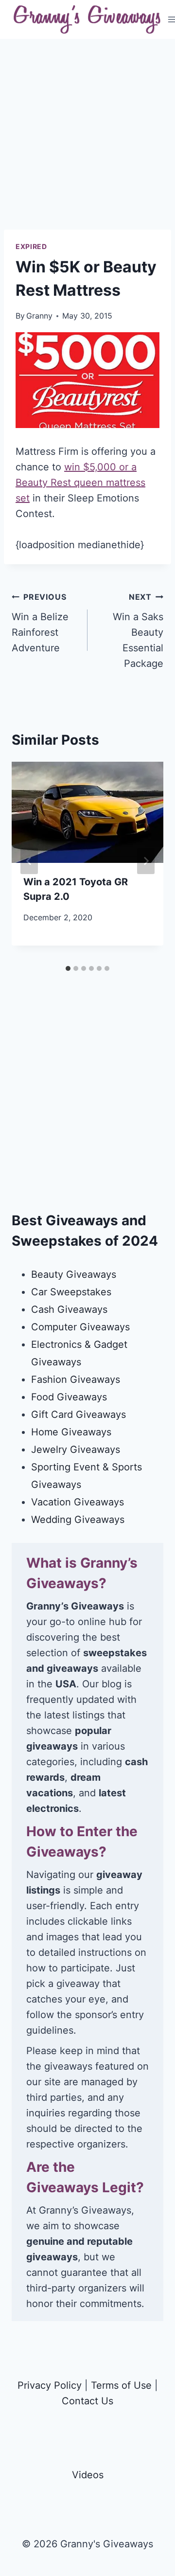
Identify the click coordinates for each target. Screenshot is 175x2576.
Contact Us (87, 2401)
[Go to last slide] (29, 861)
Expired (31, 246)
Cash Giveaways (69, 1309)
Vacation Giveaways (78, 1502)
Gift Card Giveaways (79, 1414)
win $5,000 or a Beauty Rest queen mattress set (80, 483)
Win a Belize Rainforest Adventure (40, 623)
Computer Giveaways (80, 1327)
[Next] (146, 861)
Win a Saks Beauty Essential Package (138, 631)
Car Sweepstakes (71, 1292)
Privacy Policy (50, 2385)
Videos (88, 2475)
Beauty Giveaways (74, 1274)
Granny (39, 316)
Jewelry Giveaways (76, 1449)
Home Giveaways (71, 1432)
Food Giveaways (69, 1397)
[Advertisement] (87, 142)
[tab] (68, 968)
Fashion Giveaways (76, 1379)
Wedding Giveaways (78, 1520)
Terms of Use (121, 2385)
